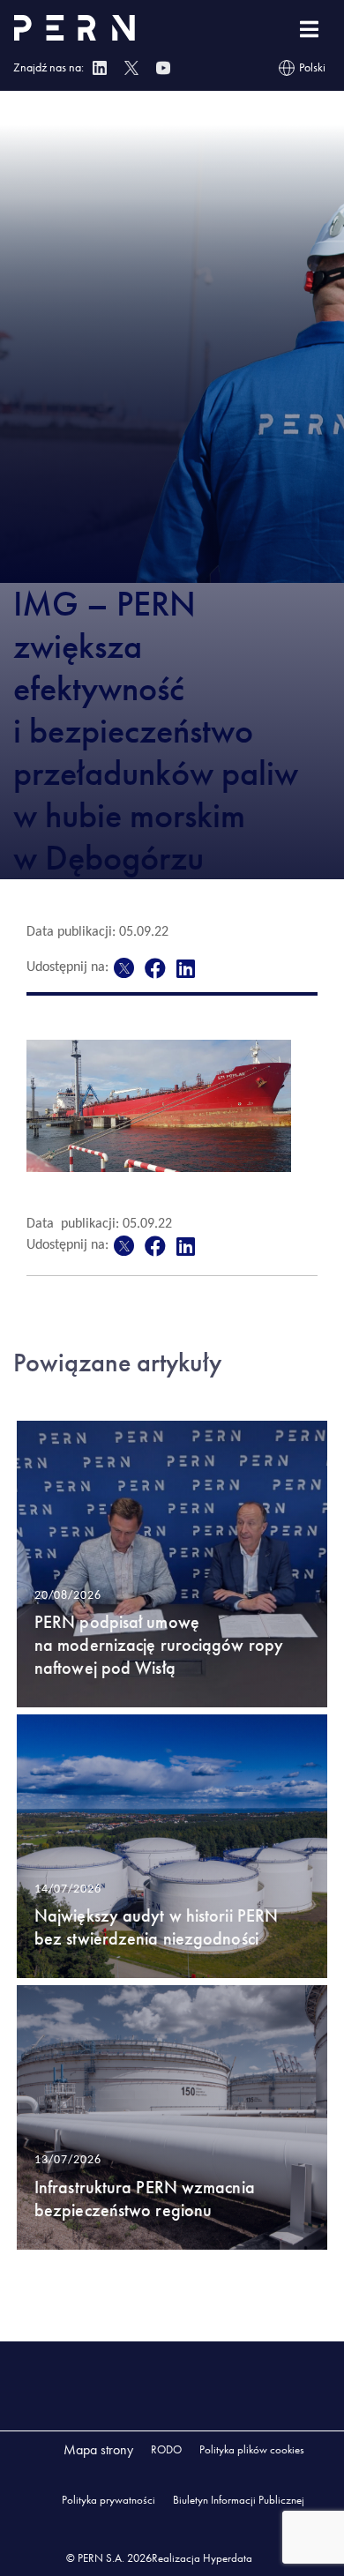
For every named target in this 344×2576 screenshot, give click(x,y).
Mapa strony (98, 2449)
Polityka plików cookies (252, 2449)
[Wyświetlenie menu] (309, 30)
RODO (166, 2449)
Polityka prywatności (108, 2500)
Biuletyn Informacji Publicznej (239, 2500)
